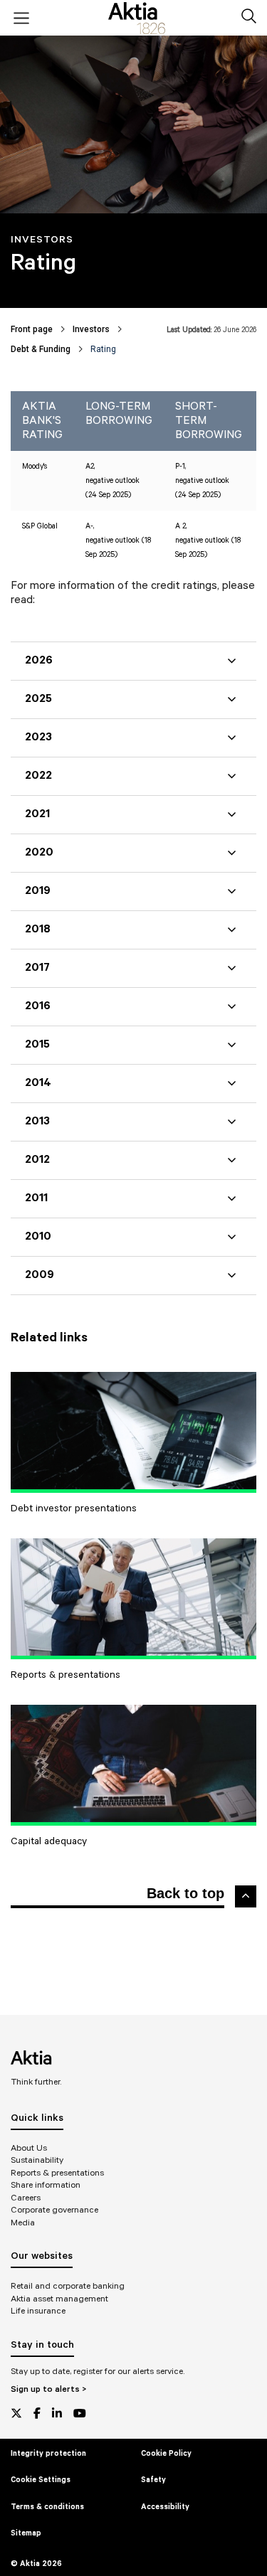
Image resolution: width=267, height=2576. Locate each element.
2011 (36, 1198)
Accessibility (165, 2507)
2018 (38, 930)
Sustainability (37, 2160)
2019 (38, 891)
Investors (91, 329)
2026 (39, 661)
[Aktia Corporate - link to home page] (137, 18)
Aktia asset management (59, 2299)
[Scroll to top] (246, 1896)
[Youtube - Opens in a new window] (80, 2413)
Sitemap (26, 2533)
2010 (38, 1237)
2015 (37, 1045)
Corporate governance (54, 2210)
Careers (26, 2198)
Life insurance (38, 2311)
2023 (38, 738)
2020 (39, 853)
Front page (32, 329)
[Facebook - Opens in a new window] (37, 2413)
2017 (37, 968)
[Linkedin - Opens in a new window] (57, 2413)
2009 (40, 1275)
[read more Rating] (133, 1432)
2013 (37, 1122)
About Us (29, 2148)
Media (23, 2223)
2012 (37, 1160)
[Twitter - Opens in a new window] (16, 2413)
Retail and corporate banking (68, 2286)
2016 (38, 1006)
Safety (153, 2480)
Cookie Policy (166, 2454)
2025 (38, 699)
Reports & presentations (57, 2173)
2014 (38, 1083)
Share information (46, 2185)
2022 (38, 776)
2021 (37, 814)
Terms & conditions (47, 2507)
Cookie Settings (41, 2480)
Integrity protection (48, 2454)
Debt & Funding (41, 349)
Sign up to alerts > (48, 2389)
